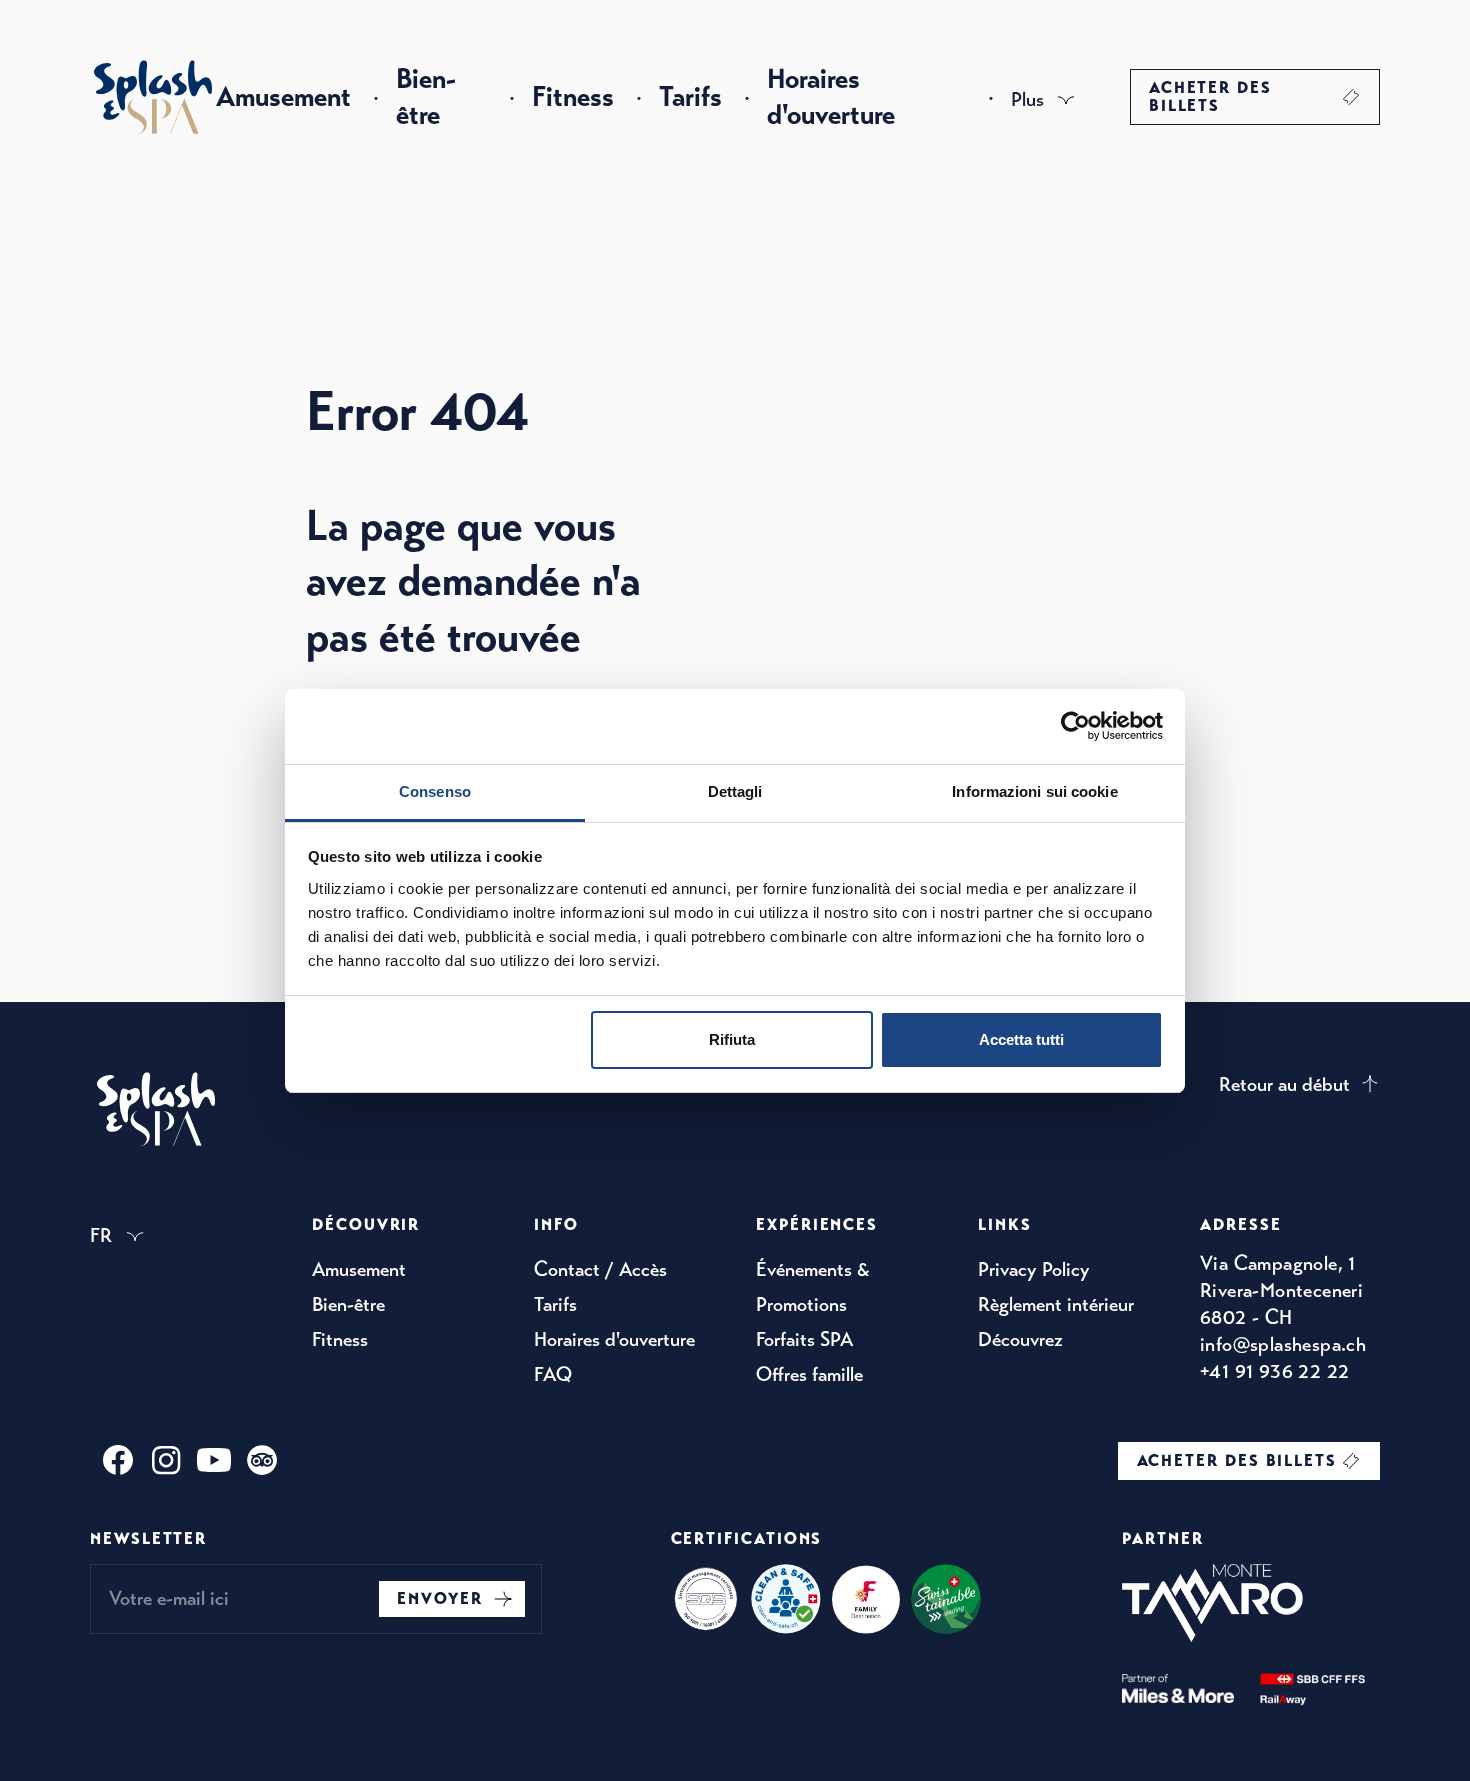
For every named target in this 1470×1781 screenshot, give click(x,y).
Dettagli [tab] (735, 791)
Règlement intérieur (1056, 1304)
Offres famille (809, 1374)
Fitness (573, 96)
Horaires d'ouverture (831, 96)
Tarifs (690, 96)
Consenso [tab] (435, 791)
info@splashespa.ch (1283, 1344)
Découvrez (1020, 1339)
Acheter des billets (1210, 97)
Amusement (283, 96)
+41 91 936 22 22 (1274, 1371)
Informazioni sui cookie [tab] (1034, 791)
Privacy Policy (1034, 1269)
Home (153, 97)
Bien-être (426, 96)
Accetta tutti (1021, 1039)
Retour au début (1284, 1084)
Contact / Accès (600, 1269)
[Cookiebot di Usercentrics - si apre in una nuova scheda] (1075, 726)
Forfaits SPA (804, 1339)
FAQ (553, 1374)
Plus (1027, 99)
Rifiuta (732, 1039)
